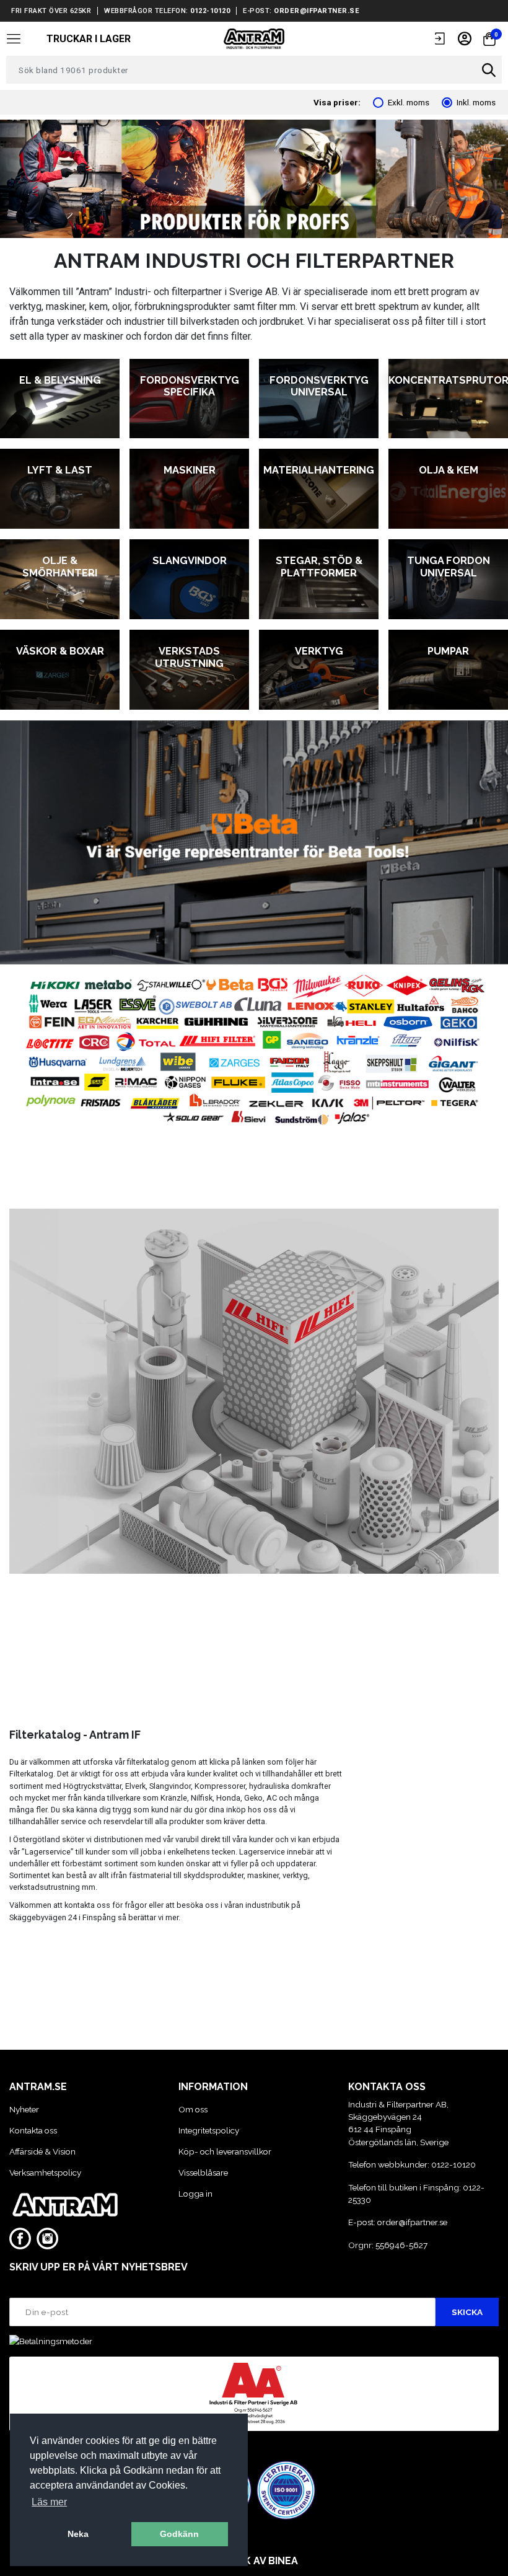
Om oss (193, 2109)
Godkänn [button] (179, 2534)
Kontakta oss (33, 2130)
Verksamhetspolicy (45, 2172)
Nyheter (24, 2109)
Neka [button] (78, 2534)
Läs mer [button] (49, 2502)
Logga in (195, 2194)
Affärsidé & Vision (42, 2151)
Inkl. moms (476, 102)
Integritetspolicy (209, 2130)
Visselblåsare (203, 2172)
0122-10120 (210, 11)
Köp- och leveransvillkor (225, 2151)
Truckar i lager (89, 39)
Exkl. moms (409, 102)
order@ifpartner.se (317, 11)
